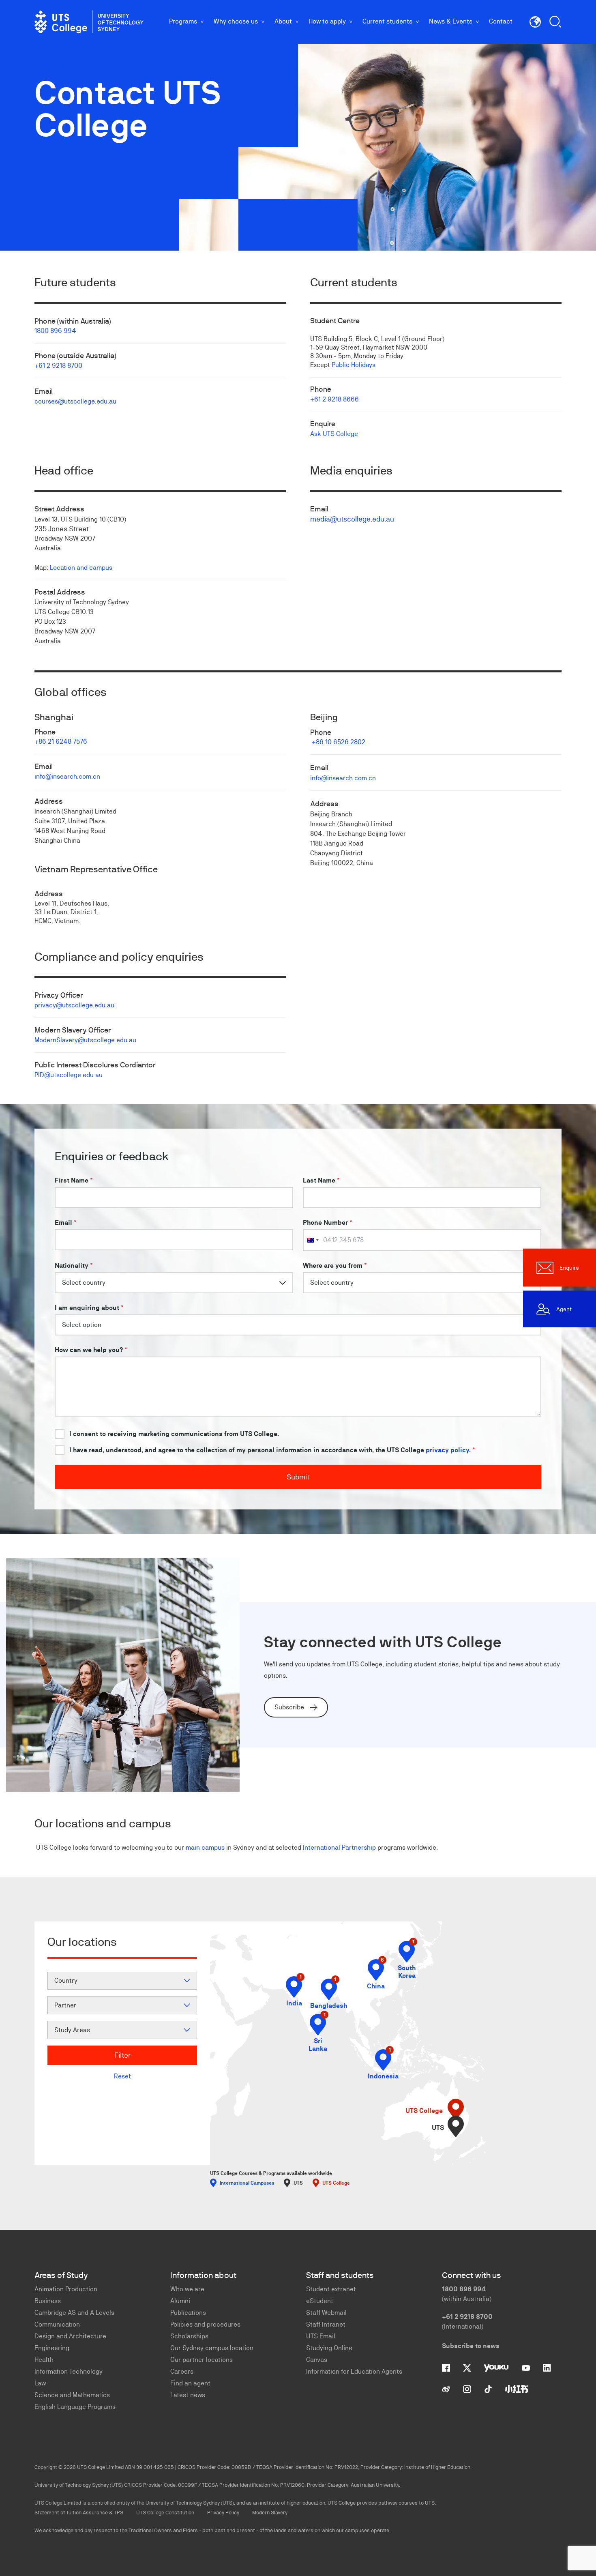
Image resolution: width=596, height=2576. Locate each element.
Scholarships (189, 2336)
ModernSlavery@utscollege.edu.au (85, 1040)
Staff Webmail (326, 2313)
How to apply (327, 21)
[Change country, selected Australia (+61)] (313, 1240)
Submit (298, 1477)
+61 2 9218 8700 (58, 366)
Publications (188, 2313)
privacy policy (447, 1450)
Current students (387, 21)
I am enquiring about (89, 1308)
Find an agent (190, 2383)
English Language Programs (75, 2407)
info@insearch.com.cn (67, 776)
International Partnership (339, 1847)
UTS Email (321, 2336)
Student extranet (331, 2289)
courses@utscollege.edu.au (75, 401)
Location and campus (81, 568)
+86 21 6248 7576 (61, 742)
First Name (74, 1180)
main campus (205, 1847)
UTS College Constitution (165, 2513)
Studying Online (329, 2348)
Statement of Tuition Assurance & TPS (79, 2513)
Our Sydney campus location (212, 2348)
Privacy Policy (223, 2513)
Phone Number (328, 1223)
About (283, 21)
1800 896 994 (55, 331)
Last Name (321, 1180)
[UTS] (456, 2126)
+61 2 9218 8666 (334, 399)
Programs (183, 21)
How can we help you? (91, 1350)
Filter (122, 2055)
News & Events (451, 21)
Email (66, 1223)
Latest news (188, 2395)
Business (48, 2301)
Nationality (74, 1265)
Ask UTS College (334, 434)
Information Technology (69, 2371)
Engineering (52, 2348)
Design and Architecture (70, 2336)
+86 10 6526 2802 (339, 742)
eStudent (320, 2301)
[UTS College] (89, 22)
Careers (182, 2371)
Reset (122, 2076)
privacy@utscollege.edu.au (74, 1005)
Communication (57, 2324)
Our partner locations (202, 2360)
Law (40, 2383)
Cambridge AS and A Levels (74, 2313)
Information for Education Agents (354, 2371)
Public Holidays (354, 365)
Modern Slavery (270, 2513)
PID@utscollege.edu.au (69, 1075)
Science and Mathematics (72, 2395)
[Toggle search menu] (555, 22)
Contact (501, 21)
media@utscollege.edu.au (352, 519)
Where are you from (335, 1265)
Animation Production (66, 2289)
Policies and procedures (205, 2324)
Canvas (317, 2360)
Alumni (180, 2301)
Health (44, 2360)
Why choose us (236, 21)
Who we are (187, 2289)
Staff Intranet (326, 2324)
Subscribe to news (471, 2346)
